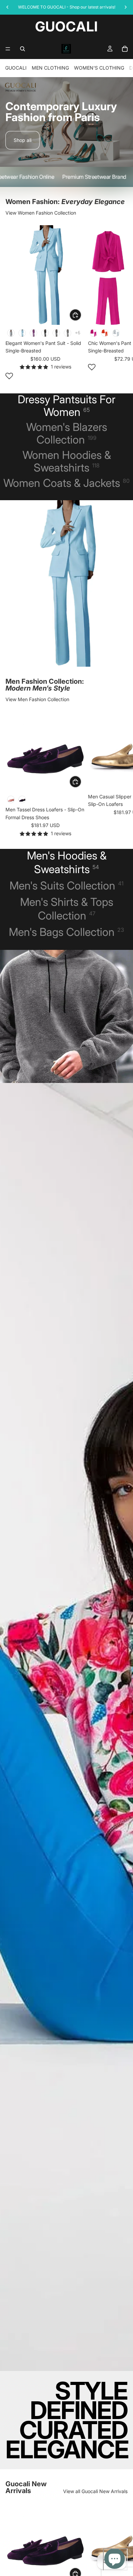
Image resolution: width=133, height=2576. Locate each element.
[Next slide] (120, 303)
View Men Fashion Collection (37, 699)
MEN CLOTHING (50, 68)
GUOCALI (16, 68)
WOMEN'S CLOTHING (99, 68)
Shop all (23, 140)
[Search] (23, 49)
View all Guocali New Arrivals (95, 2491)
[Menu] (8, 49)
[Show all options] (78, 333)
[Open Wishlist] (9, 376)
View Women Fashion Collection (41, 213)
